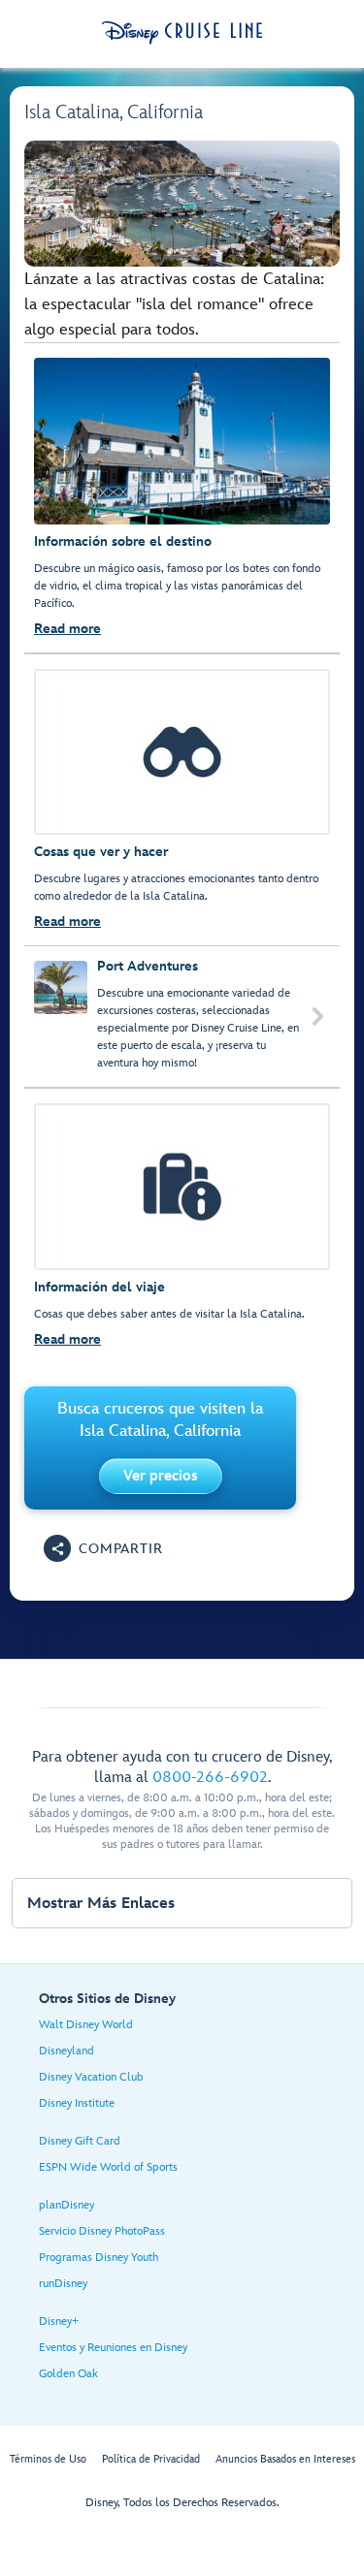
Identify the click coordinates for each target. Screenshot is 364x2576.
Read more (67, 629)
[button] (161, 1476)
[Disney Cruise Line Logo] (182, 33)
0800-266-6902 (210, 1778)
